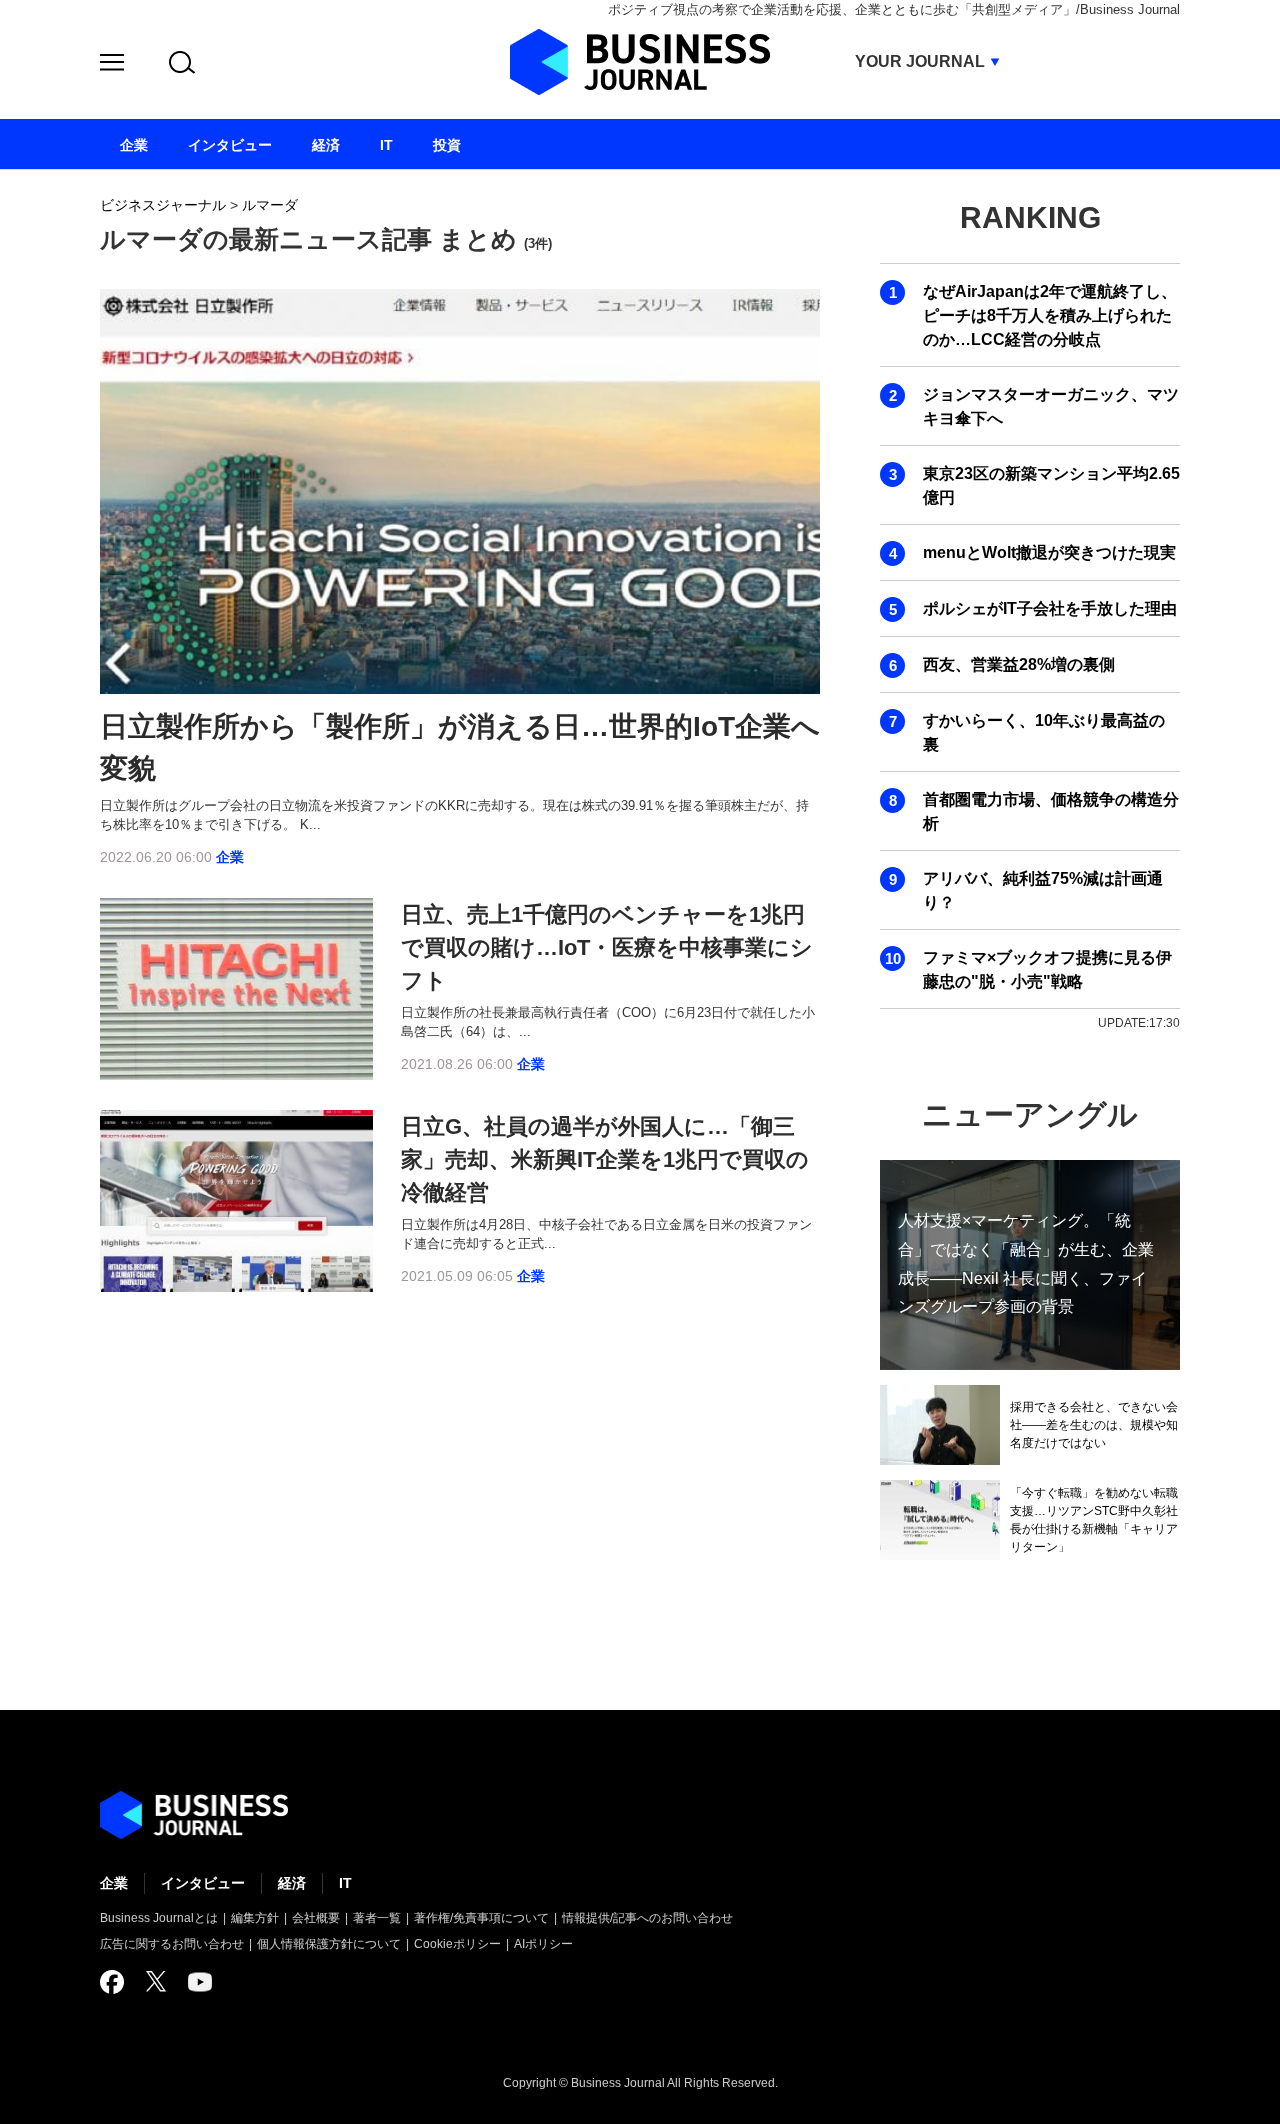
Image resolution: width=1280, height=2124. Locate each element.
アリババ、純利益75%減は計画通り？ (1043, 890)
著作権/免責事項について (481, 1918)
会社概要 (316, 1918)
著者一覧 (377, 1918)
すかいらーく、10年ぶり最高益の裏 (1044, 732)
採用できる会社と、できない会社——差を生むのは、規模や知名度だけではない (1094, 1425)
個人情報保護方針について (329, 1944)
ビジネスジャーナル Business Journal (640, 62)
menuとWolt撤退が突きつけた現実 (1049, 552)
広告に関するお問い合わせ (172, 1944)
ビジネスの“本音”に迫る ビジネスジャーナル (194, 1815)
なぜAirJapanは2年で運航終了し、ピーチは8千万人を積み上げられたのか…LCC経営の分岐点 (1050, 315)
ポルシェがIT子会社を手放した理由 (1050, 608)
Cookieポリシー (457, 1944)
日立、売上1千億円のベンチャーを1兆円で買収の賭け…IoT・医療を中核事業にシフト (607, 947)
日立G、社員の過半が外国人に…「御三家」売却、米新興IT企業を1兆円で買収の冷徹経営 (605, 1159)
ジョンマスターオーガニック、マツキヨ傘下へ (1051, 406)
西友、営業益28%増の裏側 (1019, 664)
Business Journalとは (159, 1918)
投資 (447, 145)
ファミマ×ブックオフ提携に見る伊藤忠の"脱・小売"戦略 (1047, 969)
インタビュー (203, 1883)
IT (345, 1883)
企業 (230, 857)
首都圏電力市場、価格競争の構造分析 (1051, 811)
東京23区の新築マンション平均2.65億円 (1051, 485)
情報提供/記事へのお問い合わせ (647, 1918)
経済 (292, 1883)
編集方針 (255, 1918)
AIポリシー (543, 1944)
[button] (112, 65)
